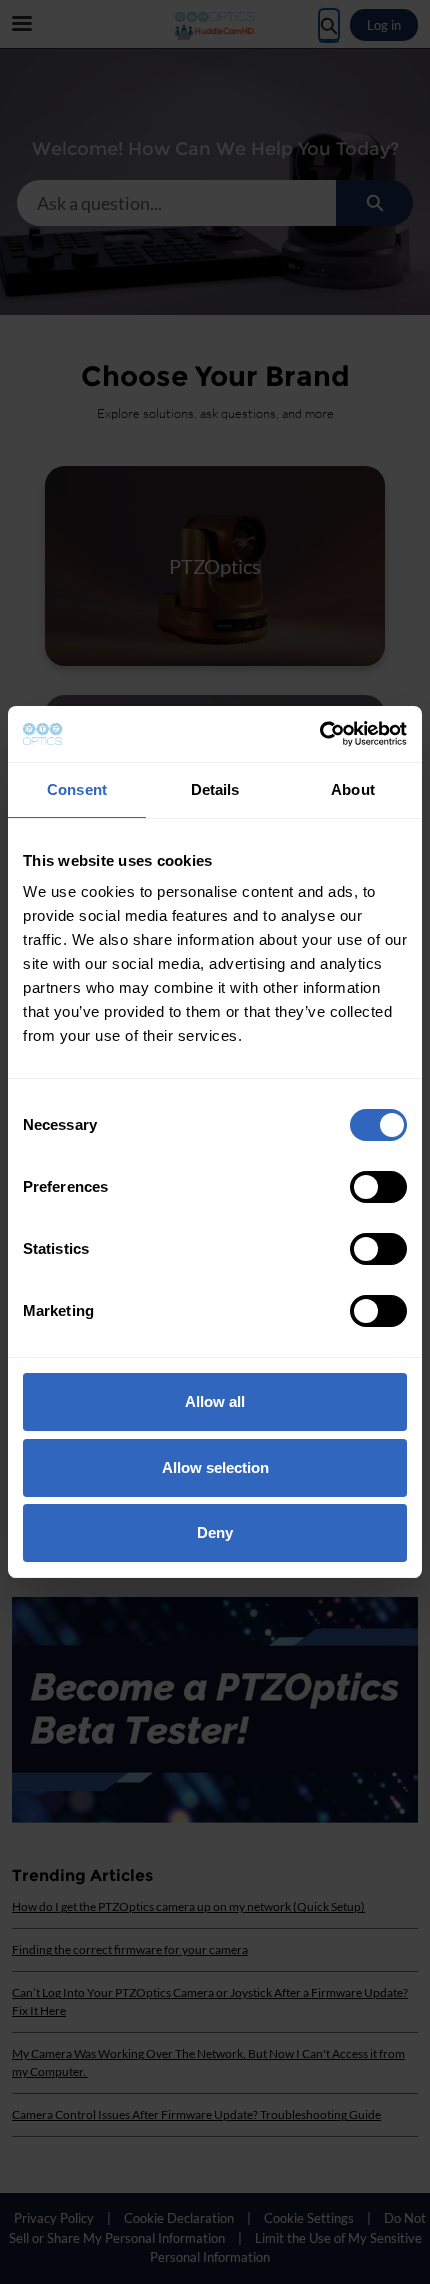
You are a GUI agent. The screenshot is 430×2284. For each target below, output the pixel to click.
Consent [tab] (77, 789)
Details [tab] (215, 789)
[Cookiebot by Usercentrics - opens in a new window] (319, 734)
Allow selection (215, 1467)
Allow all (215, 1401)
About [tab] (353, 789)
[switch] (378, 1187)
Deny (215, 1532)
